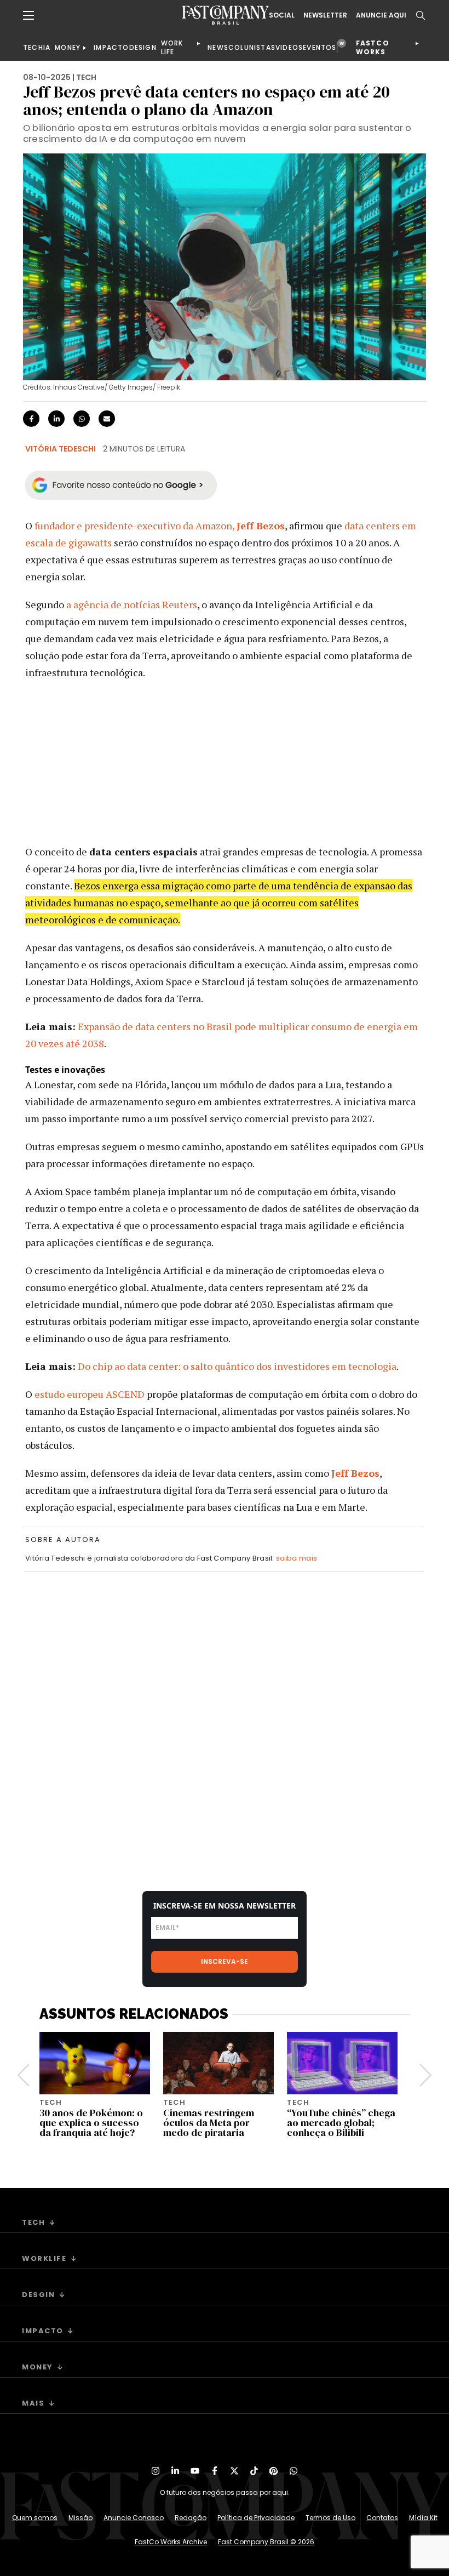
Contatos (382, 2518)
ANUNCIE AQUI (381, 15)
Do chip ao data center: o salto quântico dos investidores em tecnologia (237, 1366)
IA (47, 47)
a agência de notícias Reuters (132, 604)
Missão (80, 2518)
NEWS (218, 47)
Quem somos (35, 2518)
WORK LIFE (172, 47)
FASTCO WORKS (373, 47)
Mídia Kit (423, 2518)
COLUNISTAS (252, 47)
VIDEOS (289, 47)
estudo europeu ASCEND (90, 1394)
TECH (33, 47)
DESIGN (143, 47)
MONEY (68, 47)
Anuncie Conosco (134, 2518)
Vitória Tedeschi (61, 449)
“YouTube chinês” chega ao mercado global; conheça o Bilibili (341, 2123)
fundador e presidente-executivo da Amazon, (160, 526)
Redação (191, 2518)
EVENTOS (320, 47)
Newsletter (325, 15)
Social (282, 15)
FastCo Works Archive (171, 2542)
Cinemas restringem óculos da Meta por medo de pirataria (209, 2123)
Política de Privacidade (256, 2518)
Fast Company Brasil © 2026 (266, 2542)
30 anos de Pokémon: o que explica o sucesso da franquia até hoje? (91, 2123)
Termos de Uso (330, 2518)
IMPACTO (111, 47)
